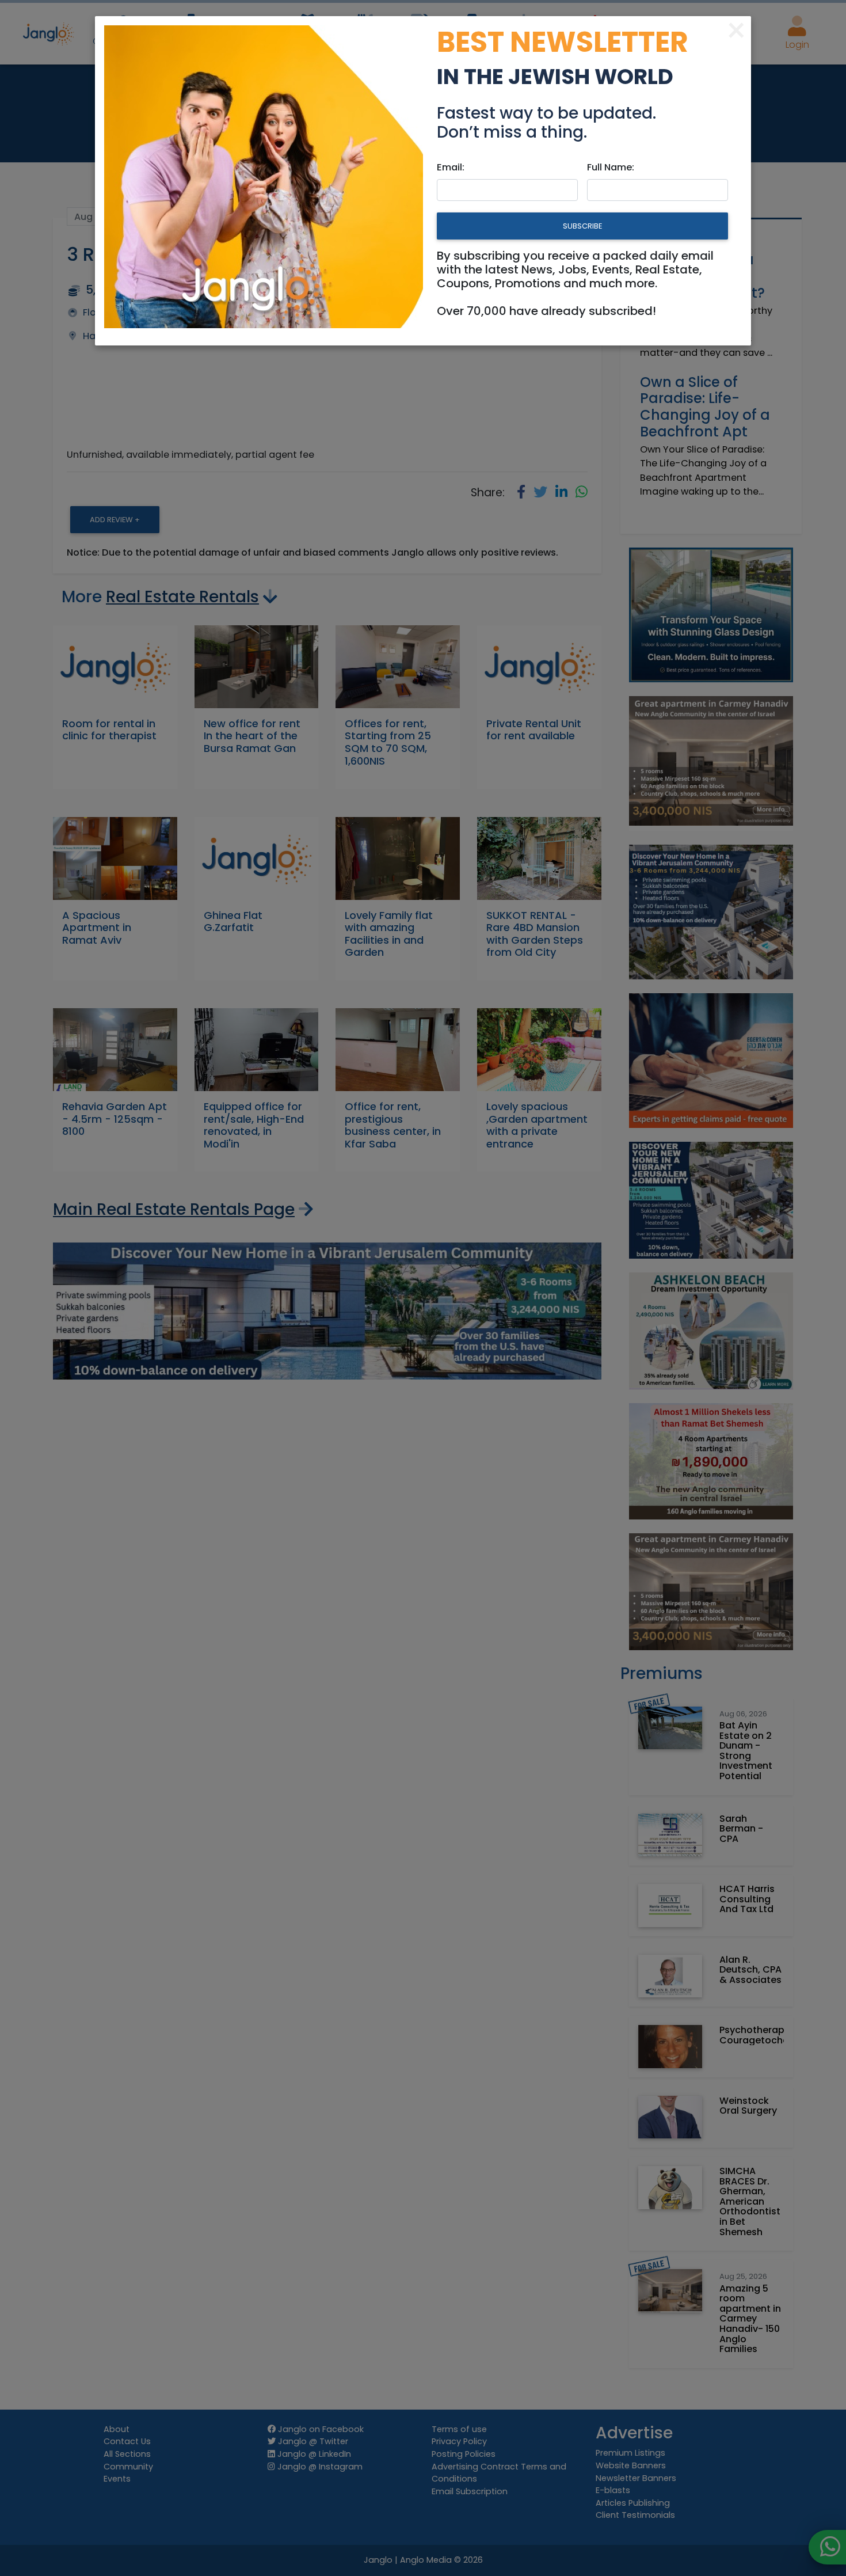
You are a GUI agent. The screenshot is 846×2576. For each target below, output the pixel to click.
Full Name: (611, 167)
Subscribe (582, 226)
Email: (451, 167)
